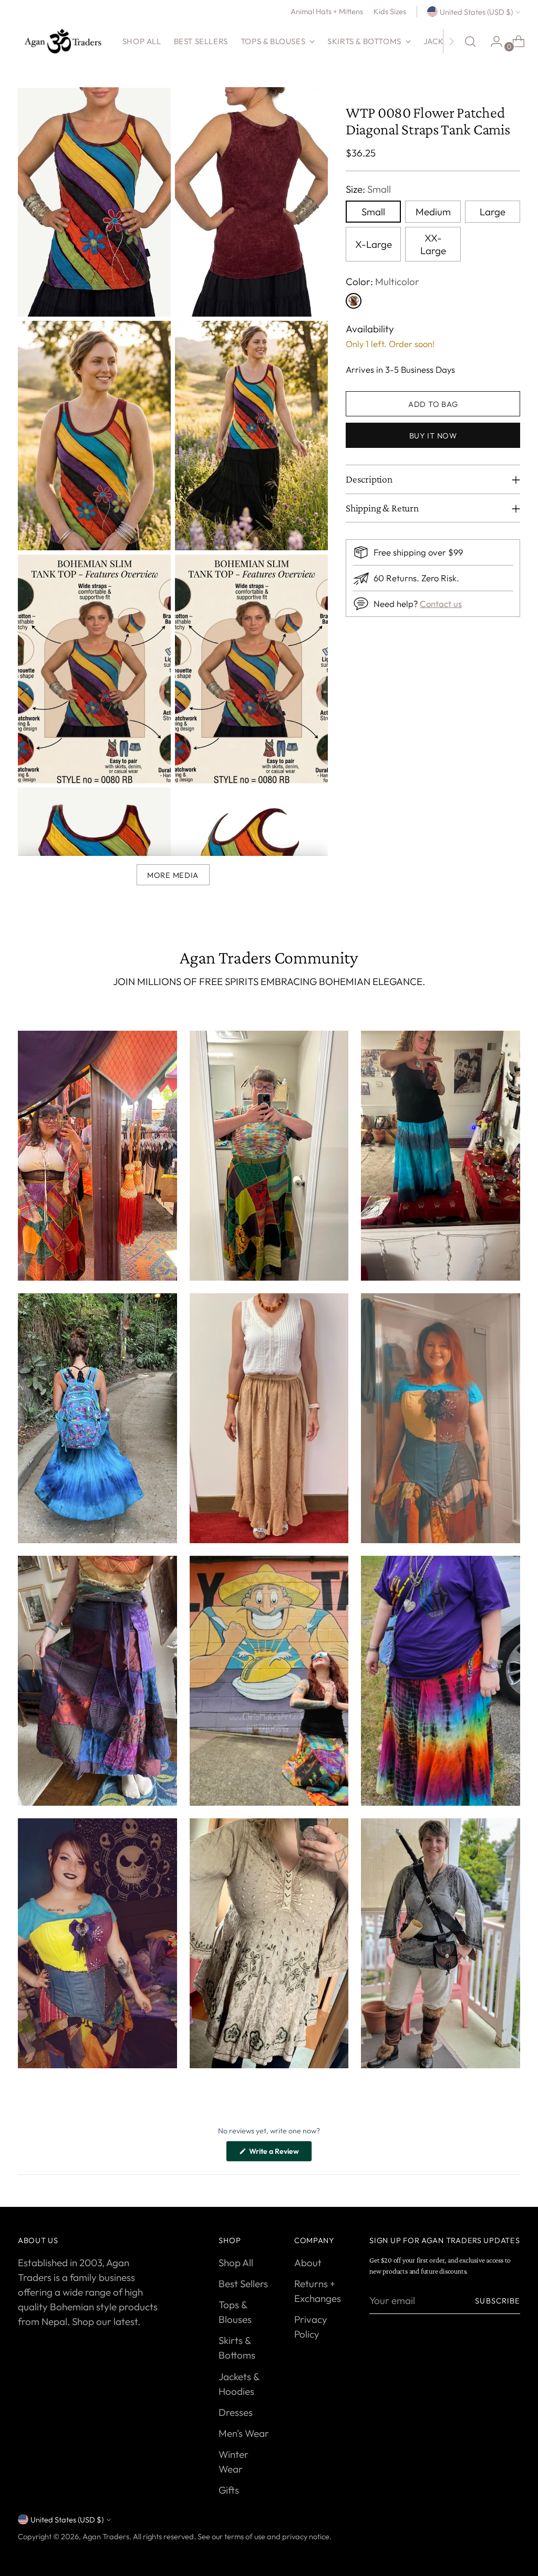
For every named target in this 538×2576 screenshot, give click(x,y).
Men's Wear (244, 2433)
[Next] (451, 41)
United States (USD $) (476, 12)
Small (373, 212)
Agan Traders (106, 2536)
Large (493, 212)
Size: (368, 189)
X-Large (374, 244)
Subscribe (498, 2301)
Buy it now (433, 436)
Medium (433, 212)
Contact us (441, 604)
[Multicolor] (354, 301)
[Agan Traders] (63, 41)
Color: (382, 281)
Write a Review (280, 2154)
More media (173, 875)
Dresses (236, 2412)
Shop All (236, 2263)
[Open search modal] (470, 41)
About (308, 2263)
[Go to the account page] (492, 41)
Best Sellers (243, 2284)
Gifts (229, 2490)
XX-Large (433, 244)
